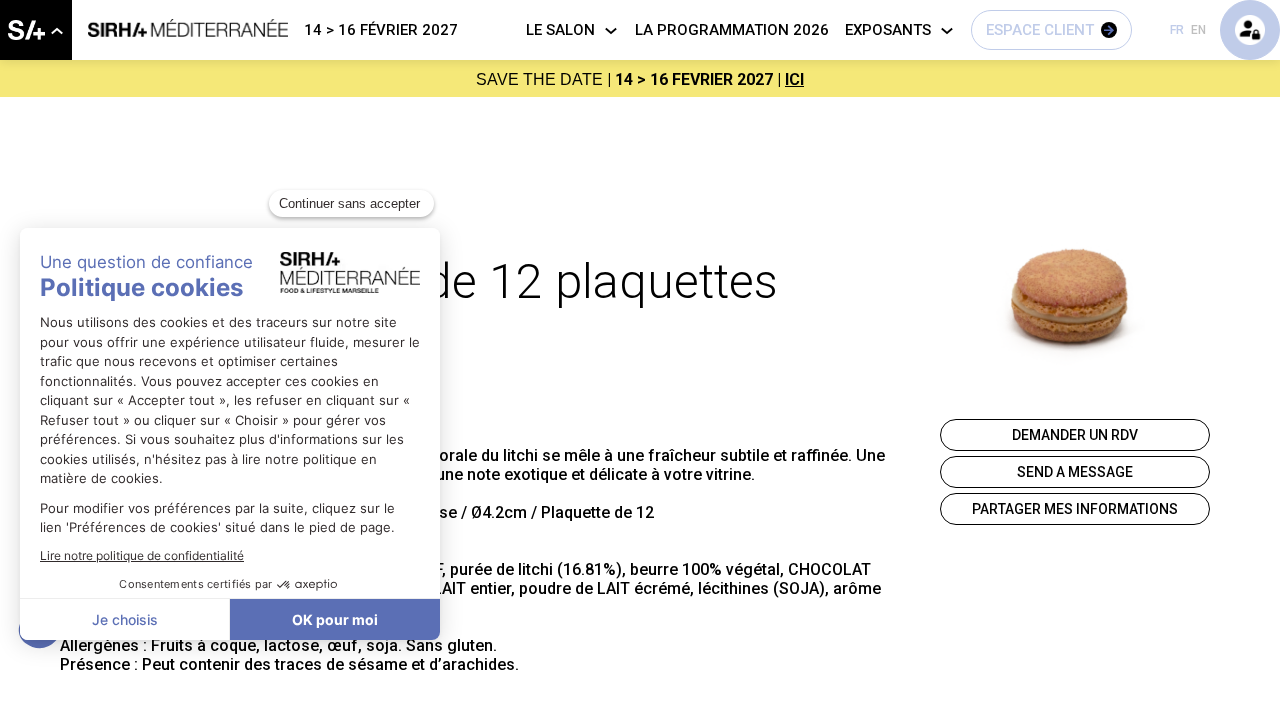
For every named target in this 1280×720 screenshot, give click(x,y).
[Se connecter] (1250, 30)
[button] (1051, 30)
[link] (36, 30)
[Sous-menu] (56, 31)
